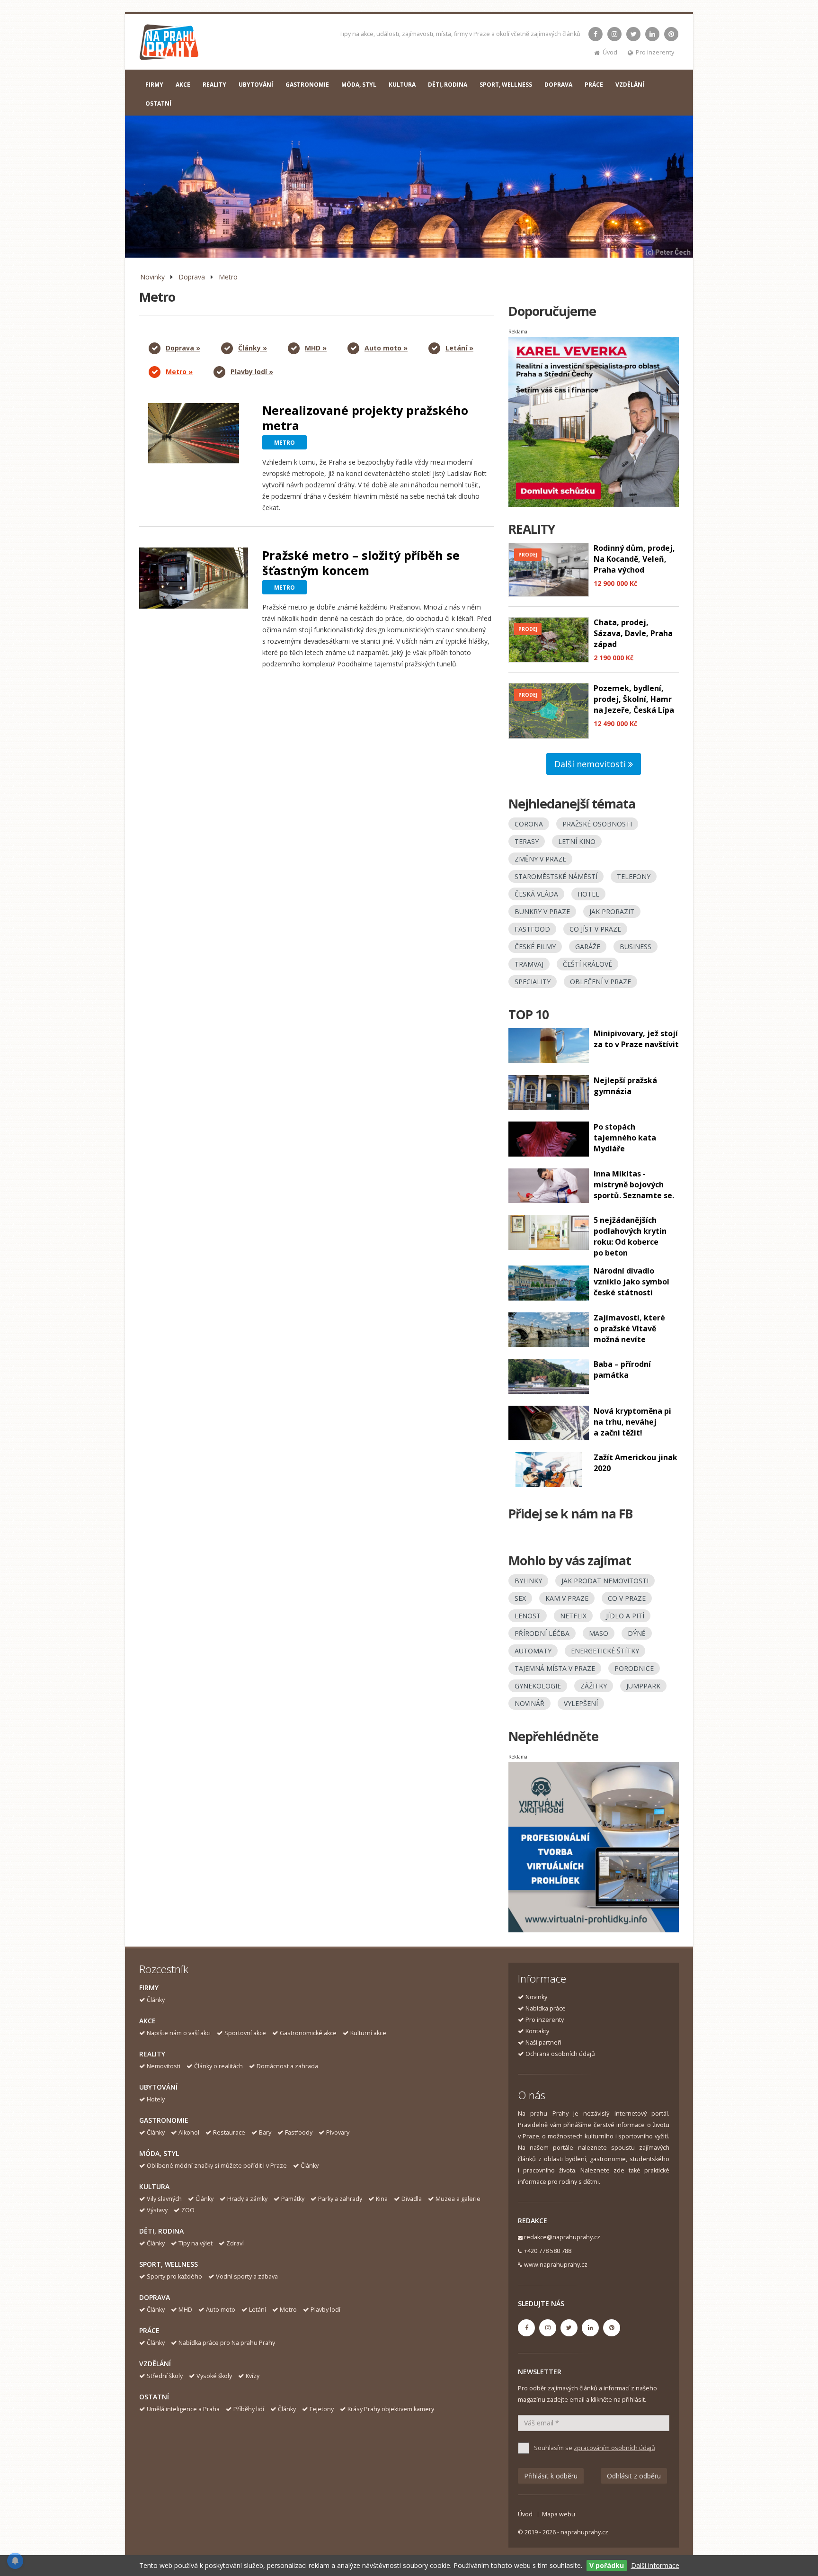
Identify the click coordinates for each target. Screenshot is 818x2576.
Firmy (149, 1988)
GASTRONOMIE (307, 85)
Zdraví (235, 2243)
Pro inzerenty (655, 52)
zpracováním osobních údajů (614, 2448)
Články (156, 2000)
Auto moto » (386, 348)
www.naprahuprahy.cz (556, 2265)
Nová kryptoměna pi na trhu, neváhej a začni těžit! (632, 1422)
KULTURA (402, 85)
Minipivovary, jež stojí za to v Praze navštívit (636, 1039)
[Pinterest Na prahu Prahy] (671, 34)
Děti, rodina (161, 2231)
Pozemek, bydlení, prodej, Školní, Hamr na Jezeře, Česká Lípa (634, 699)
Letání (258, 2310)
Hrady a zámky (247, 2199)
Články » (253, 348)
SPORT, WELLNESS (506, 85)
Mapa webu (559, 2514)
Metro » (179, 372)
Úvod (610, 52)
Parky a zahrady (340, 2199)
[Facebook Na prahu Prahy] (596, 34)
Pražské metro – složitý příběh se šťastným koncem (361, 563)
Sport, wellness (169, 2264)
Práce (149, 2330)
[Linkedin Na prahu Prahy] (652, 34)
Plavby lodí (325, 2310)
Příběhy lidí (249, 2409)
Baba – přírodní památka (622, 1369)
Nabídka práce (546, 2008)
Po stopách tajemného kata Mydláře (625, 1138)
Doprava (192, 277)
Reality (152, 2054)
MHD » (316, 348)
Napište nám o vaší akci (179, 2033)
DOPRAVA (558, 85)
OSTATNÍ (158, 103)
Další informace (655, 2565)
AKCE (183, 85)
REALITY (214, 85)
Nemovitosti (164, 2066)
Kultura (154, 2186)
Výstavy (157, 2210)
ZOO (188, 2210)
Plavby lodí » (252, 372)
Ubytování (158, 2087)
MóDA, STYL (359, 85)
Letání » (459, 348)
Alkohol (189, 2132)
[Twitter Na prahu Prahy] (633, 34)
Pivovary (338, 2132)
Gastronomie (164, 2120)
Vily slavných (164, 2199)
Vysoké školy (214, 2376)
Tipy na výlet (196, 2243)
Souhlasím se (595, 2448)
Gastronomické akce (308, 2033)
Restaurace (229, 2132)
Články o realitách (218, 2066)
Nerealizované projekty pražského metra (365, 418)
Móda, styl (159, 2153)
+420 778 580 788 (548, 2251)
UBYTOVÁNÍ (256, 85)
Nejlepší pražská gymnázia (625, 1086)
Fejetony (322, 2409)
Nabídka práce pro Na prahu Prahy (227, 2343)
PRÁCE (594, 85)
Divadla (412, 2199)
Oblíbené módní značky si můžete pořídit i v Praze (217, 2166)
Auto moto (221, 2310)
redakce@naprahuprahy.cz (562, 2237)
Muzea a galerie (458, 2199)
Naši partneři (543, 2042)
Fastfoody (299, 2132)
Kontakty (537, 2031)
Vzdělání (155, 2364)
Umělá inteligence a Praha (183, 2409)
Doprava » (183, 348)
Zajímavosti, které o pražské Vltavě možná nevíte (629, 1328)
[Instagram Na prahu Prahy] (614, 34)
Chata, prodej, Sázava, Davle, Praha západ (633, 633)
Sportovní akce (245, 2033)
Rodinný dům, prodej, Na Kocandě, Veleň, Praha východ (634, 559)
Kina (382, 2199)
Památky (293, 2199)
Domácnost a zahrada (287, 2066)
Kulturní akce (368, 2033)
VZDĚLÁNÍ (630, 85)
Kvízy (253, 2376)
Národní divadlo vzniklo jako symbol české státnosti (631, 1282)
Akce (147, 2021)
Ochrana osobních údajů (560, 2054)
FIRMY (154, 85)
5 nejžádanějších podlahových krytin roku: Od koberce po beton (630, 1236)
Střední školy (165, 2376)
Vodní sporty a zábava (247, 2276)
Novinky (152, 277)
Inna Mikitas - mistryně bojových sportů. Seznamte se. (634, 1185)
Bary (265, 2132)
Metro (228, 277)
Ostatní (154, 2397)
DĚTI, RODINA (448, 85)
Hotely (156, 2099)
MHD (185, 2310)
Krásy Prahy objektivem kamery (391, 2409)
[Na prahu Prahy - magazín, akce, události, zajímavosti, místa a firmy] (170, 44)
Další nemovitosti (591, 764)
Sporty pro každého (174, 2276)
